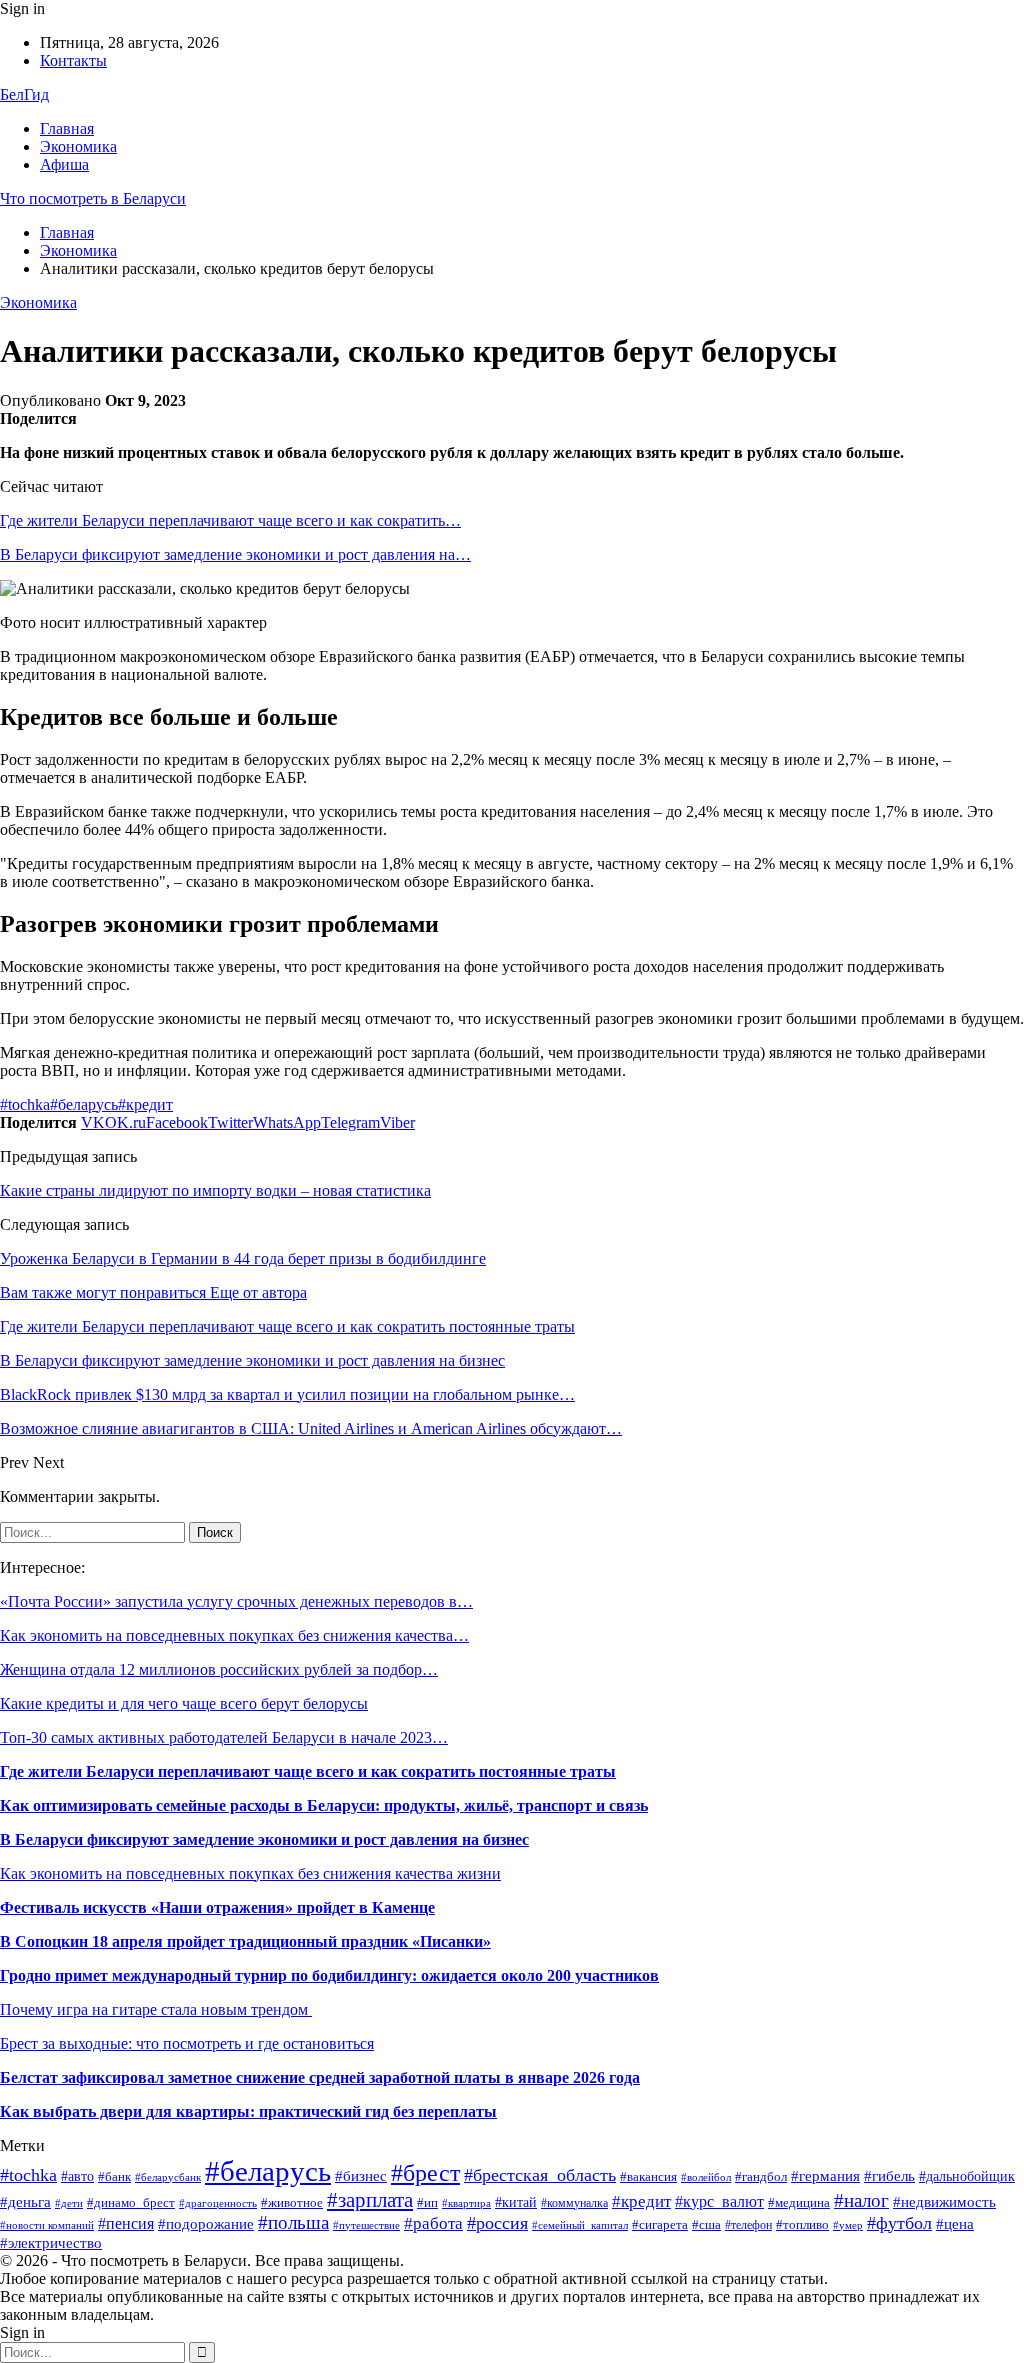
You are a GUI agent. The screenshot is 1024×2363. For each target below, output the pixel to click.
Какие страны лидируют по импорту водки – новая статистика (215, 1190)
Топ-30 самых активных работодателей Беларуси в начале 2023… (224, 1737)
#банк (114, 2177)
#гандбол (761, 2176)
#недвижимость (944, 2201)
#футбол (899, 2223)
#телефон (748, 2225)
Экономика (78, 146)
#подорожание (206, 2223)
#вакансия (648, 2177)
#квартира (466, 2203)
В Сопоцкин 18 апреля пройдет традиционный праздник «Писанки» (245, 1941)
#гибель (889, 2176)
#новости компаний (47, 2225)
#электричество (51, 2243)
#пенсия (126, 2223)
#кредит (145, 1104)
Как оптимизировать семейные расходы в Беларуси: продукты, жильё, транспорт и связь (324, 1805)
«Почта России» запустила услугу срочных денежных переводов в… (236, 1601)
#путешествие (366, 2225)
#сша (706, 2225)
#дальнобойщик (967, 2176)
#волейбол (706, 2177)
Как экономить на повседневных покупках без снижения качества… (234, 1635)
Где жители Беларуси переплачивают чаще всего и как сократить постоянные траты (308, 1771)
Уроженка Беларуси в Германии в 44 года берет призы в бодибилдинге (243, 1258)
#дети (69, 2203)
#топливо (802, 2225)
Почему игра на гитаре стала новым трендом (156, 2009)
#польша (293, 2223)
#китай (516, 2202)
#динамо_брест (131, 2202)
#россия (497, 2223)
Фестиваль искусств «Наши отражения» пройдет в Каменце (217, 1907)
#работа (433, 2223)
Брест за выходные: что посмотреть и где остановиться (187, 2043)
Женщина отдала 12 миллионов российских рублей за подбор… (219, 1669)
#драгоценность (218, 2203)
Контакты (73, 60)
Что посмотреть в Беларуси (93, 198)
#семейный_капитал (580, 2225)
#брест (425, 2173)
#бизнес (361, 2176)
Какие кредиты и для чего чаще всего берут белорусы (184, 1703)
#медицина (799, 2202)
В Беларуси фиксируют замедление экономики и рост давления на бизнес (264, 1839)
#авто (77, 2176)
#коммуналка (574, 2203)
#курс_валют (719, 2201)
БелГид (24, 94)
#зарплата (370, 2200)
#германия (825, 2175)
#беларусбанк (168, 2177)
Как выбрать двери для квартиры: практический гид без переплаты (248, 2111)
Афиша (64, 164)
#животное (292, 2203)
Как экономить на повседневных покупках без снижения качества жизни (250, 1873)
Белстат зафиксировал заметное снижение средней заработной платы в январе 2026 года (320, 2077)
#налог (861, 2200)
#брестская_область (540, 2175)
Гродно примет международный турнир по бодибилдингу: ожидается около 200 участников (329, 1975)
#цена (955, 2224)
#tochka (25, 1104)
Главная (67, 128)
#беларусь (84, 1104)
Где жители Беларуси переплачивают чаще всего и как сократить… (230, 520)
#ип (427, 2202)
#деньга (25, 2201)
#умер (848, 2225)
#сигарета (660, 2224)
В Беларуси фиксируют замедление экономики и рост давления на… (235, 554)
